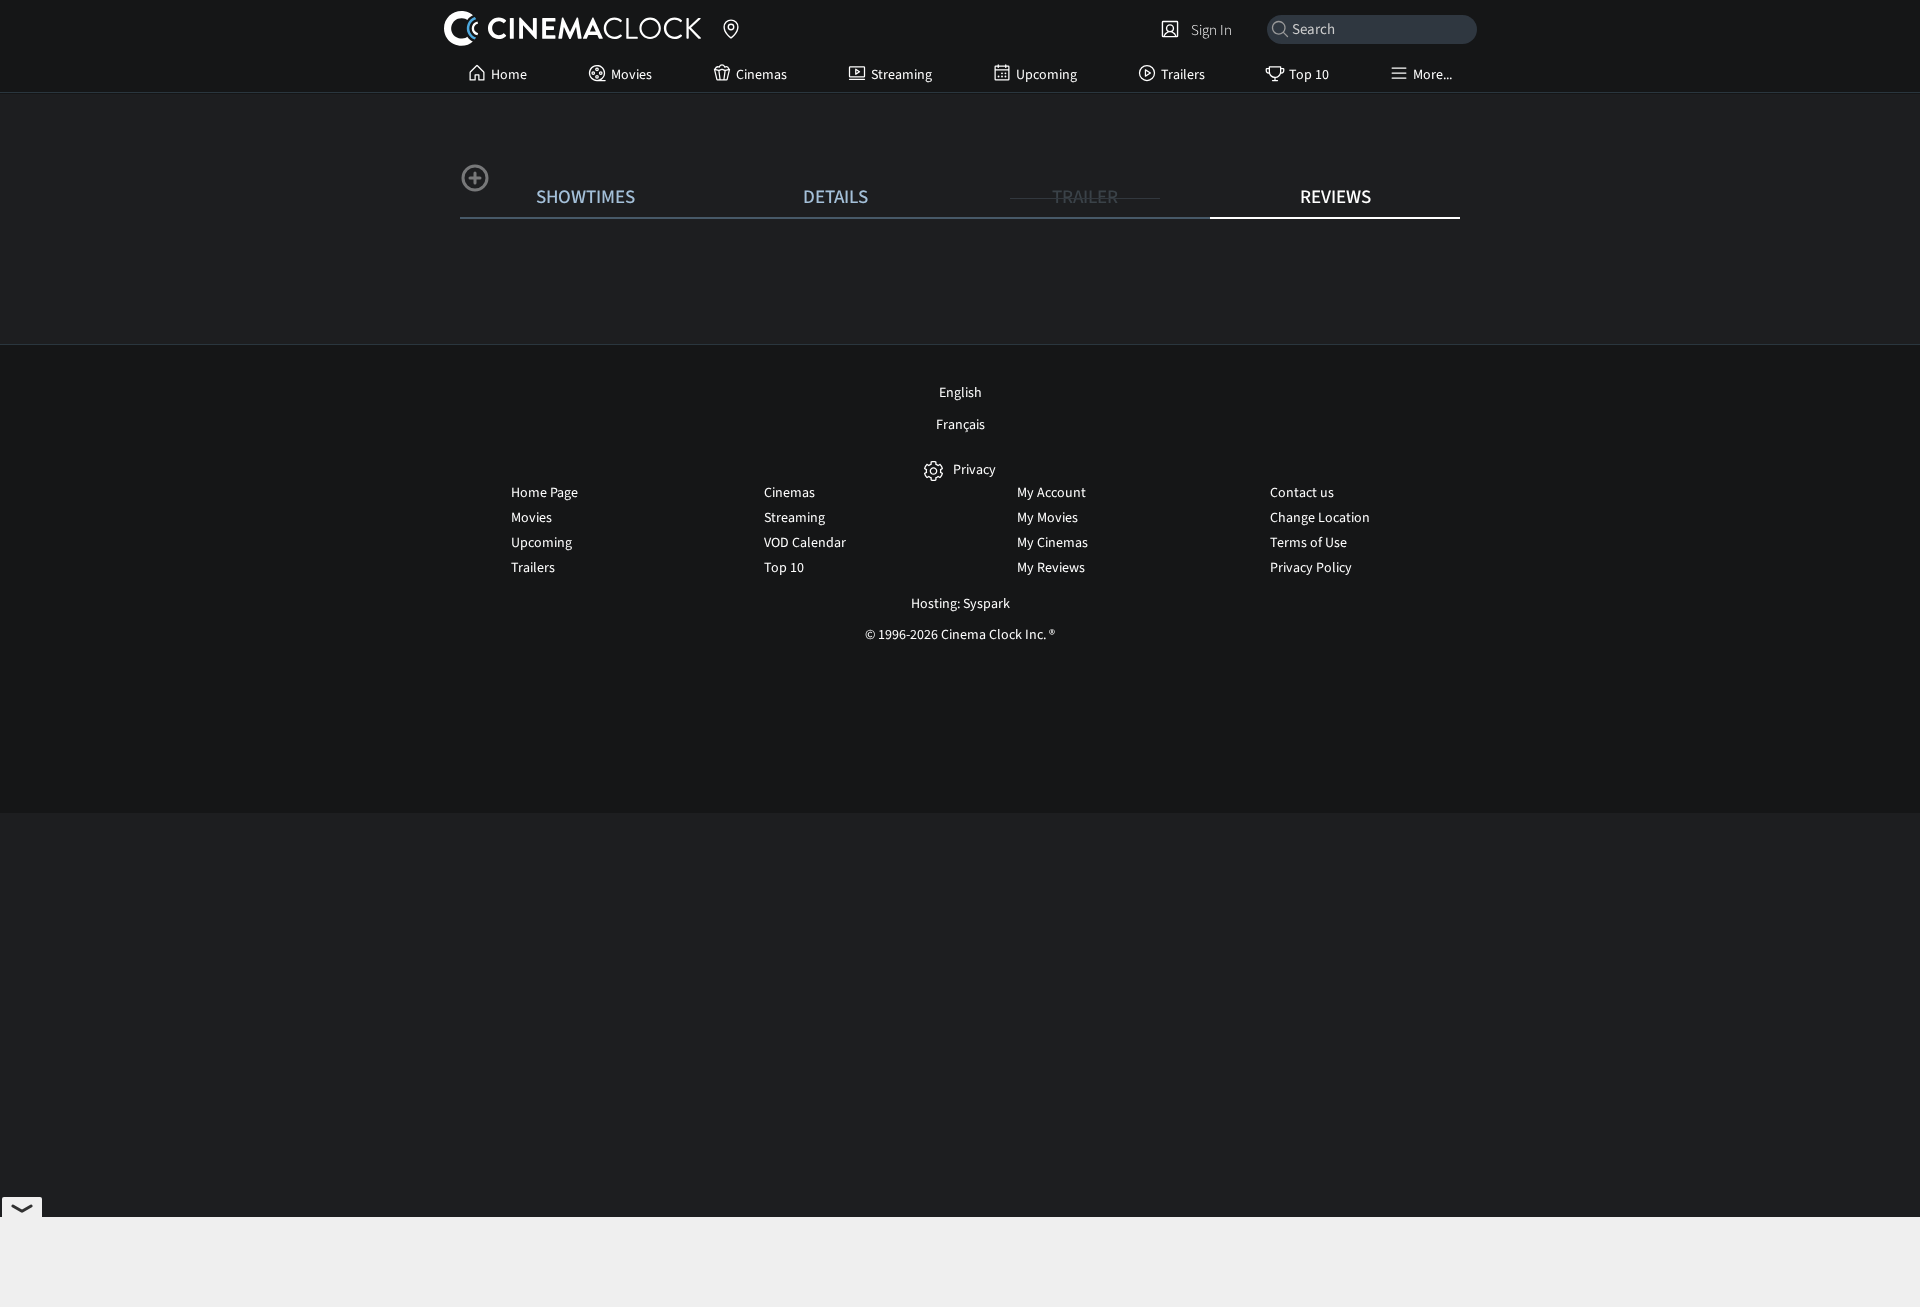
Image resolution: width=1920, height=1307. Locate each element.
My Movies (1047, 518)
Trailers (1183, 75)
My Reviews (1051, 568)
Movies (631, 75)
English (960, 393)
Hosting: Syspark (960, 604)
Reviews (1335, 197)
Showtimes (585, 197)
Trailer (1085, 197)
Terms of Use (1308, 543)
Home (509, 75)
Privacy (974, 470)
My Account (1051, 493)
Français (960, 425)
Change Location (1320, 518)
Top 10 (1309, 75)
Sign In (1208, 30)
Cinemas (761, 75)
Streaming (901, 75)
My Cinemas (1052, 543)
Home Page (544, 493)
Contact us (1302, 493)
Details (835, 197)
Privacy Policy (1311, 568)
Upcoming (1046, 75)
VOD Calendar (805, 543)
